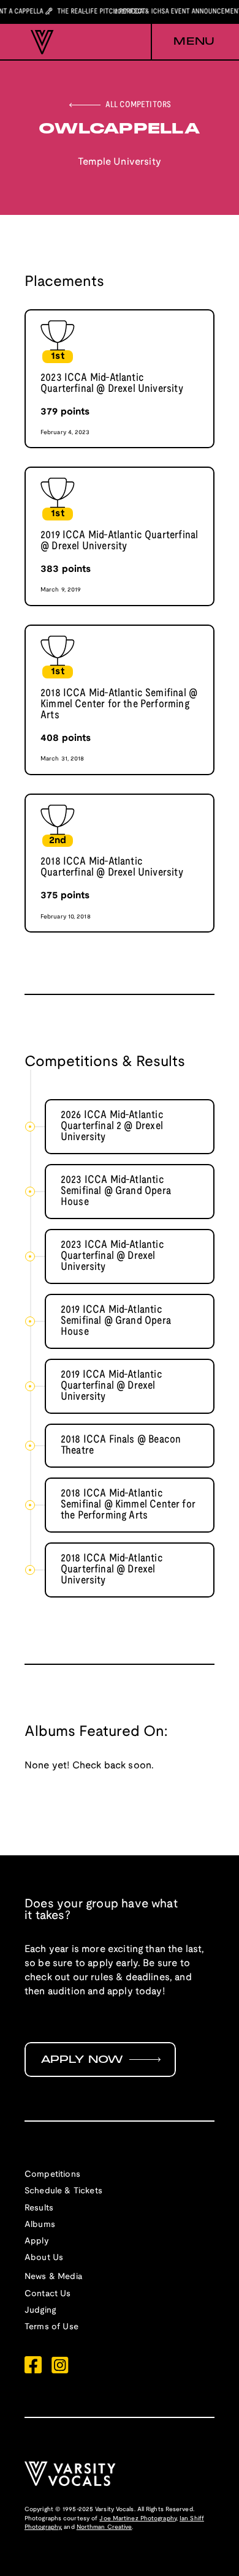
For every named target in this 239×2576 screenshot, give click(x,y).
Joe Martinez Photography (138, 2519)
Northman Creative (104, 2527)
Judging (40, 2311)
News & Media (53, 2277)
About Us (44, 2258)
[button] (183, 42)
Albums (40, 2225)
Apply (37, 2241)
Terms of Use (51, 2327)
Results (39, 2208)
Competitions (52, 2175)
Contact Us (48, 2294)
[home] (39, 42)
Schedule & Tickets (63, 2191)
